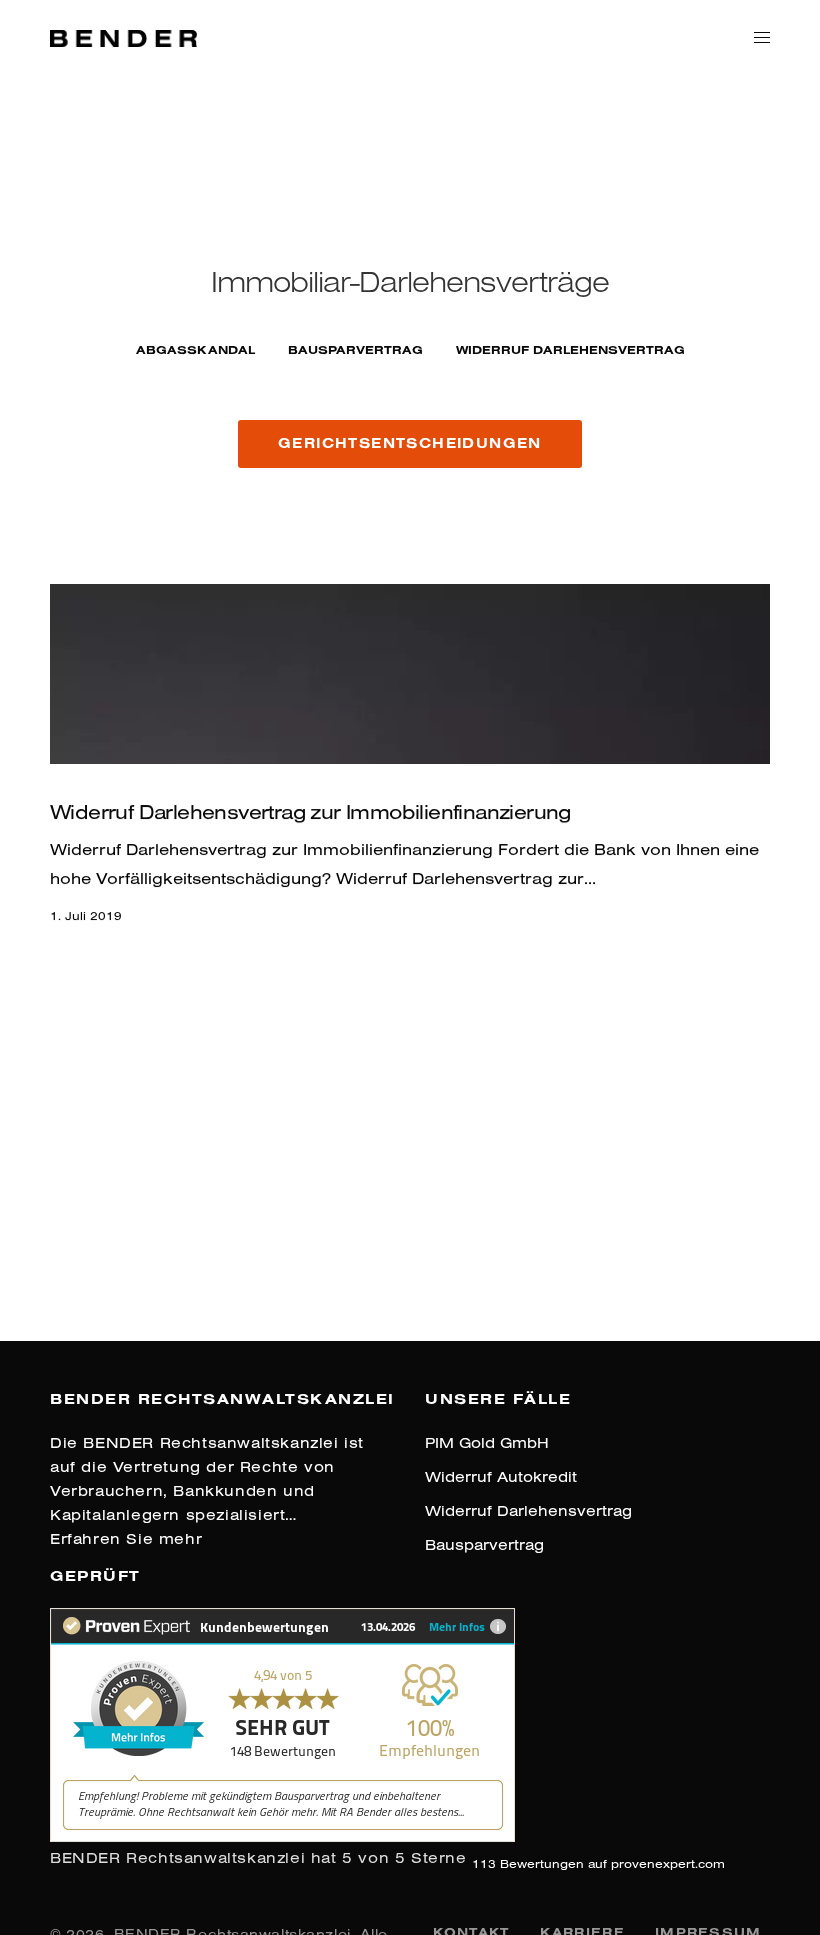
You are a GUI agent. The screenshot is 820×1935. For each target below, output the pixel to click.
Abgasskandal (195, 349)
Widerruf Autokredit (501, 1476)
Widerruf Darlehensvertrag (528, 1510)
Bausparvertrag (355, 349)
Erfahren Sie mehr (126, 1538)
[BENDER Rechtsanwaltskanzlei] (123, 36)
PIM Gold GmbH (487, 1442)
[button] (410, 444)
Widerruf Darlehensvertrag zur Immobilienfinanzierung (310, 811)
